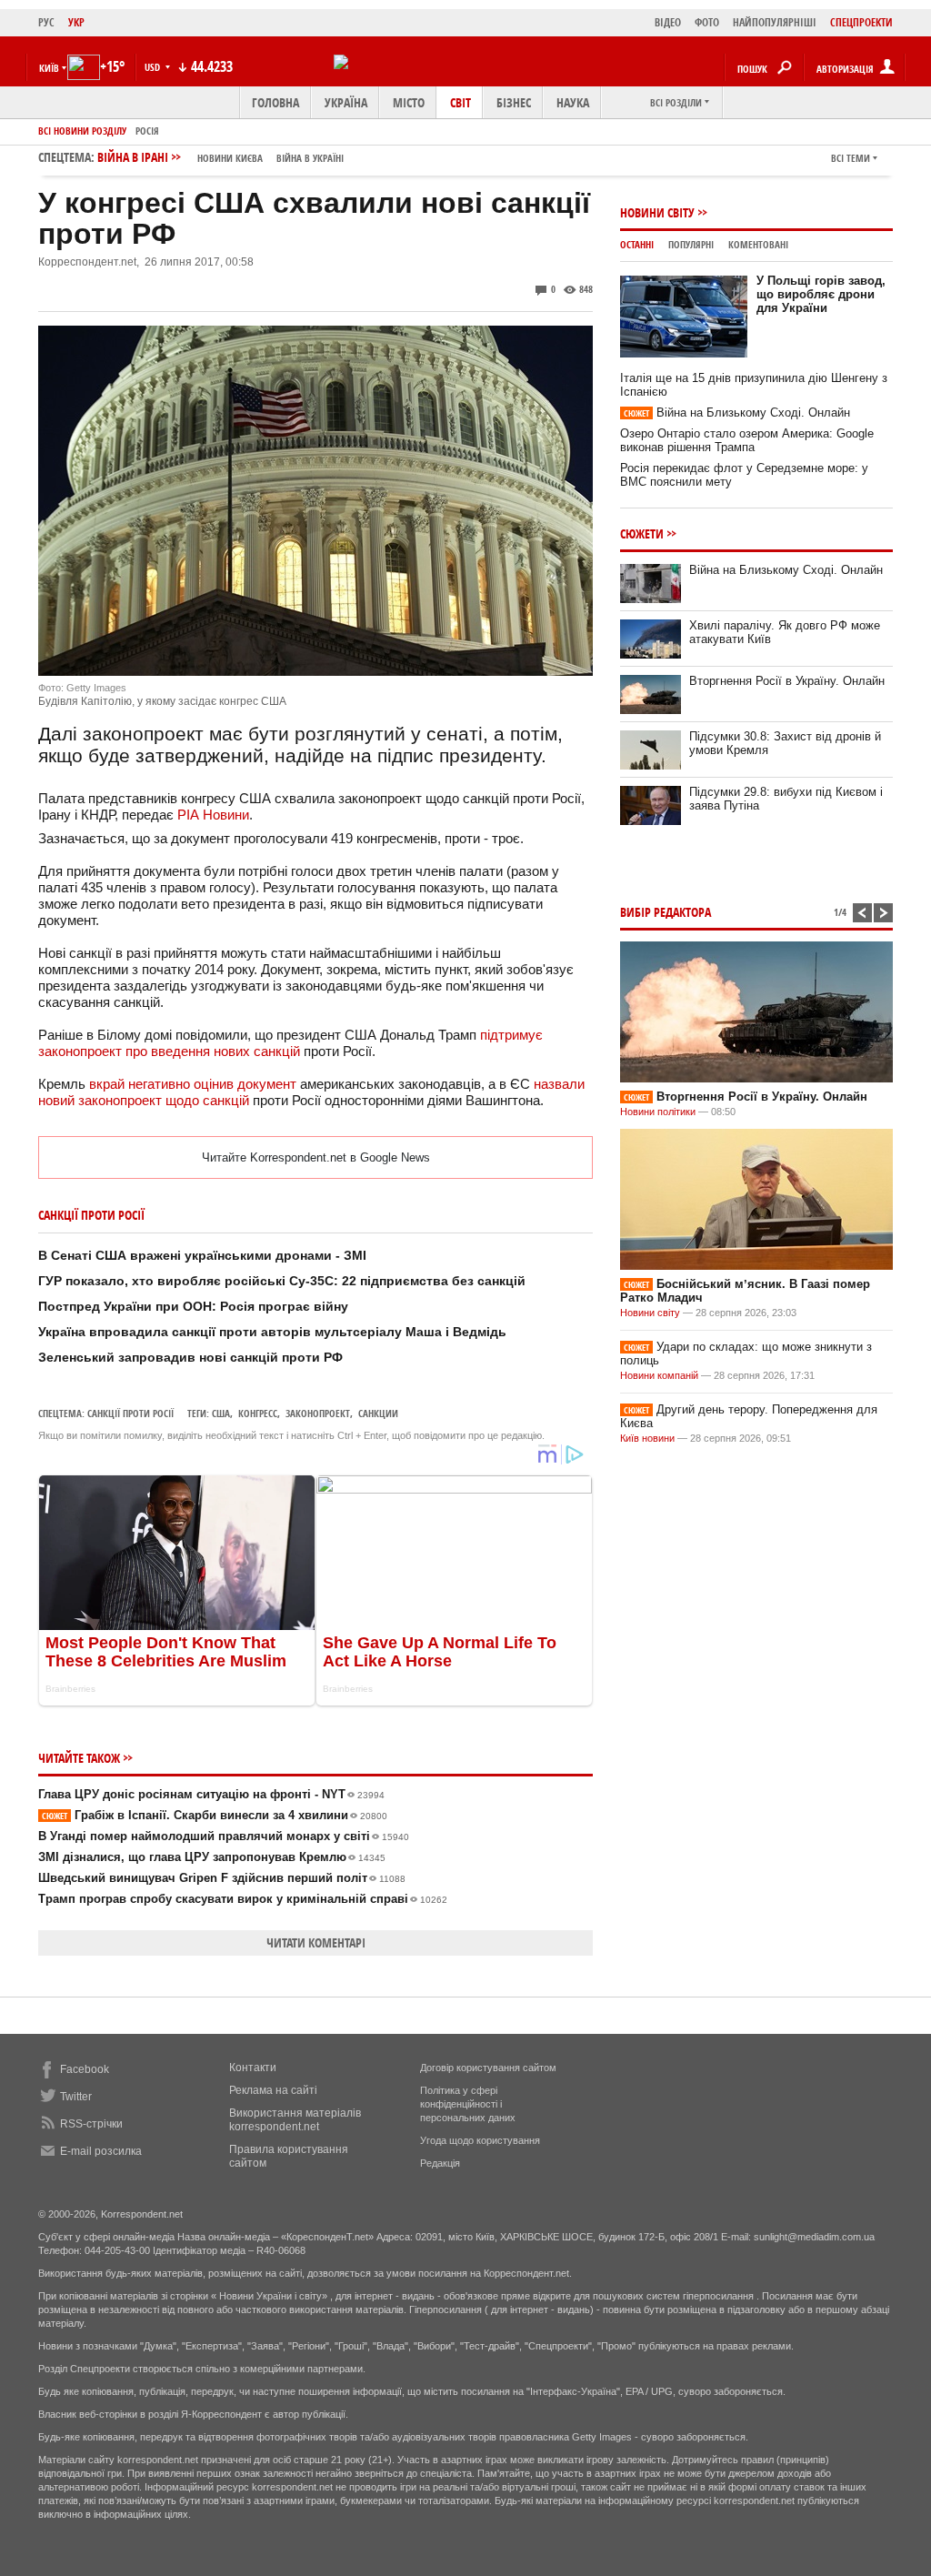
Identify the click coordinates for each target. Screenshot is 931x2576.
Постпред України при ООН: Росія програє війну (193, 1306)
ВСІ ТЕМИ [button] (851, 158)
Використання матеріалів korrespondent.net (295, 2120)
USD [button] (154, 67)
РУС (46, 22)
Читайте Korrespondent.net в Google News (316, 1157)
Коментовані (758, 244)
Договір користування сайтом (488, 2068)
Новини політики (659, 1112)
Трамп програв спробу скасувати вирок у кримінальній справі (243, 1899)
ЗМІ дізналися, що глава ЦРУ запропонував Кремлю (212, 1857)
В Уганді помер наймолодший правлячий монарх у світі (224, 1836)
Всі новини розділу (82, 131)
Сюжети (642, 533)
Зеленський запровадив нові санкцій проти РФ (190, 1357)
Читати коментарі (316, 1942)
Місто (409, 102)
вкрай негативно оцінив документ (193, 1084)
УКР (76, 22)
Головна (275, 102)
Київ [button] (49, 68)
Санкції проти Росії (130, 1413)
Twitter (76, 2097)
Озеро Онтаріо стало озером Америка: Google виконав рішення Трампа (747, 440)
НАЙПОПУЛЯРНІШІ (775, 22)
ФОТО (707, 22)
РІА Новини (213, 815)
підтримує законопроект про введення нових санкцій (290, 1043)
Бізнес (514, 102)
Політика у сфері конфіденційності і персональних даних (468, 2104)
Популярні (691, 244)
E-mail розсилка (101, 2151)
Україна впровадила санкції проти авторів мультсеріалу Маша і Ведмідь (272, 1332)
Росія (147, 131)
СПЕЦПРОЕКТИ (861, 22)
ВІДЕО (668, 22)
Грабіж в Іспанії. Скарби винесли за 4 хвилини (215, 1815)
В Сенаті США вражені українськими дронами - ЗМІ (202, 1255)
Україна (346, 102)
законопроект (318, 1413)
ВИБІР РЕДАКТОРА (666, 912)
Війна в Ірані (220, 157)
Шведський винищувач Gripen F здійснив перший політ (222, 1878)
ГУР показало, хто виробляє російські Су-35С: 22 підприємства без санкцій (282, 1281)
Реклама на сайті (273, 2090)
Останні (637, 244)
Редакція (440, 2163)
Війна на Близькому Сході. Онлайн (737, 413)
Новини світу (657, 212)
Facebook (85, 2069)
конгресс (258, 1413)
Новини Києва (230, 158)
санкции (378, 1413)
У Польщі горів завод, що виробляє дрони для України (821, 294)
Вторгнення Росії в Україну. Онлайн (787, 681)
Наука (573, 102)
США (221, 1413)
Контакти (253, 2068)
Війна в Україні (310, 158)
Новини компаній (659, 1375)
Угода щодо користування (480, 2140)
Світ (460, 102)
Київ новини (647, 1438)
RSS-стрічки (91, 2124)
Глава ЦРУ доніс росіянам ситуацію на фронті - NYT (211, 1794)
